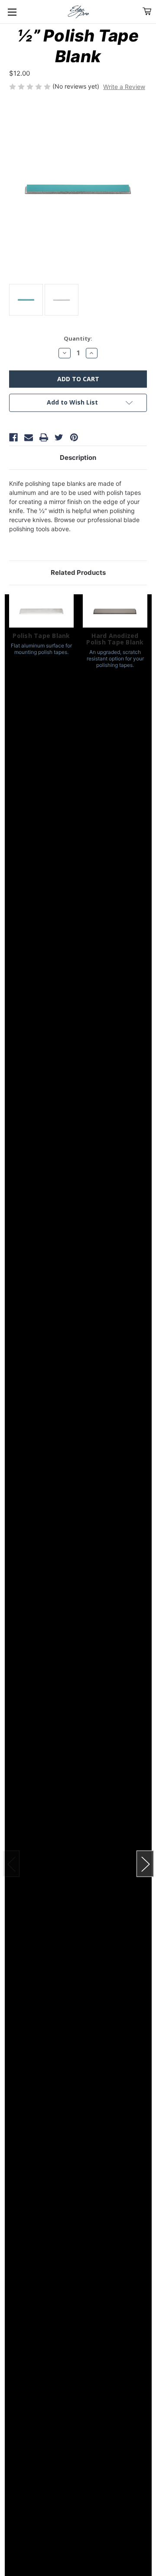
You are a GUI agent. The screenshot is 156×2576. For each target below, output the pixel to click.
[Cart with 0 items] (147, 11)
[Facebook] (13, 437)
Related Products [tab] (78, 572)
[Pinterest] (74, 437)
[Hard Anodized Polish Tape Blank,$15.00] (115, 611)
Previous (11, 1864)
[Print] (44, 437)
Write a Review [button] (124, 87)
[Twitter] (59, 437)
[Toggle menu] (12, 12)
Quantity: (78, 338)
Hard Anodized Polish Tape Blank (115, 639)
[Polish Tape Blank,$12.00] (41, 611)
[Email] (29, 437)
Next (145, 1864)
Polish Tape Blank (41, 636)
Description (78, 457)
